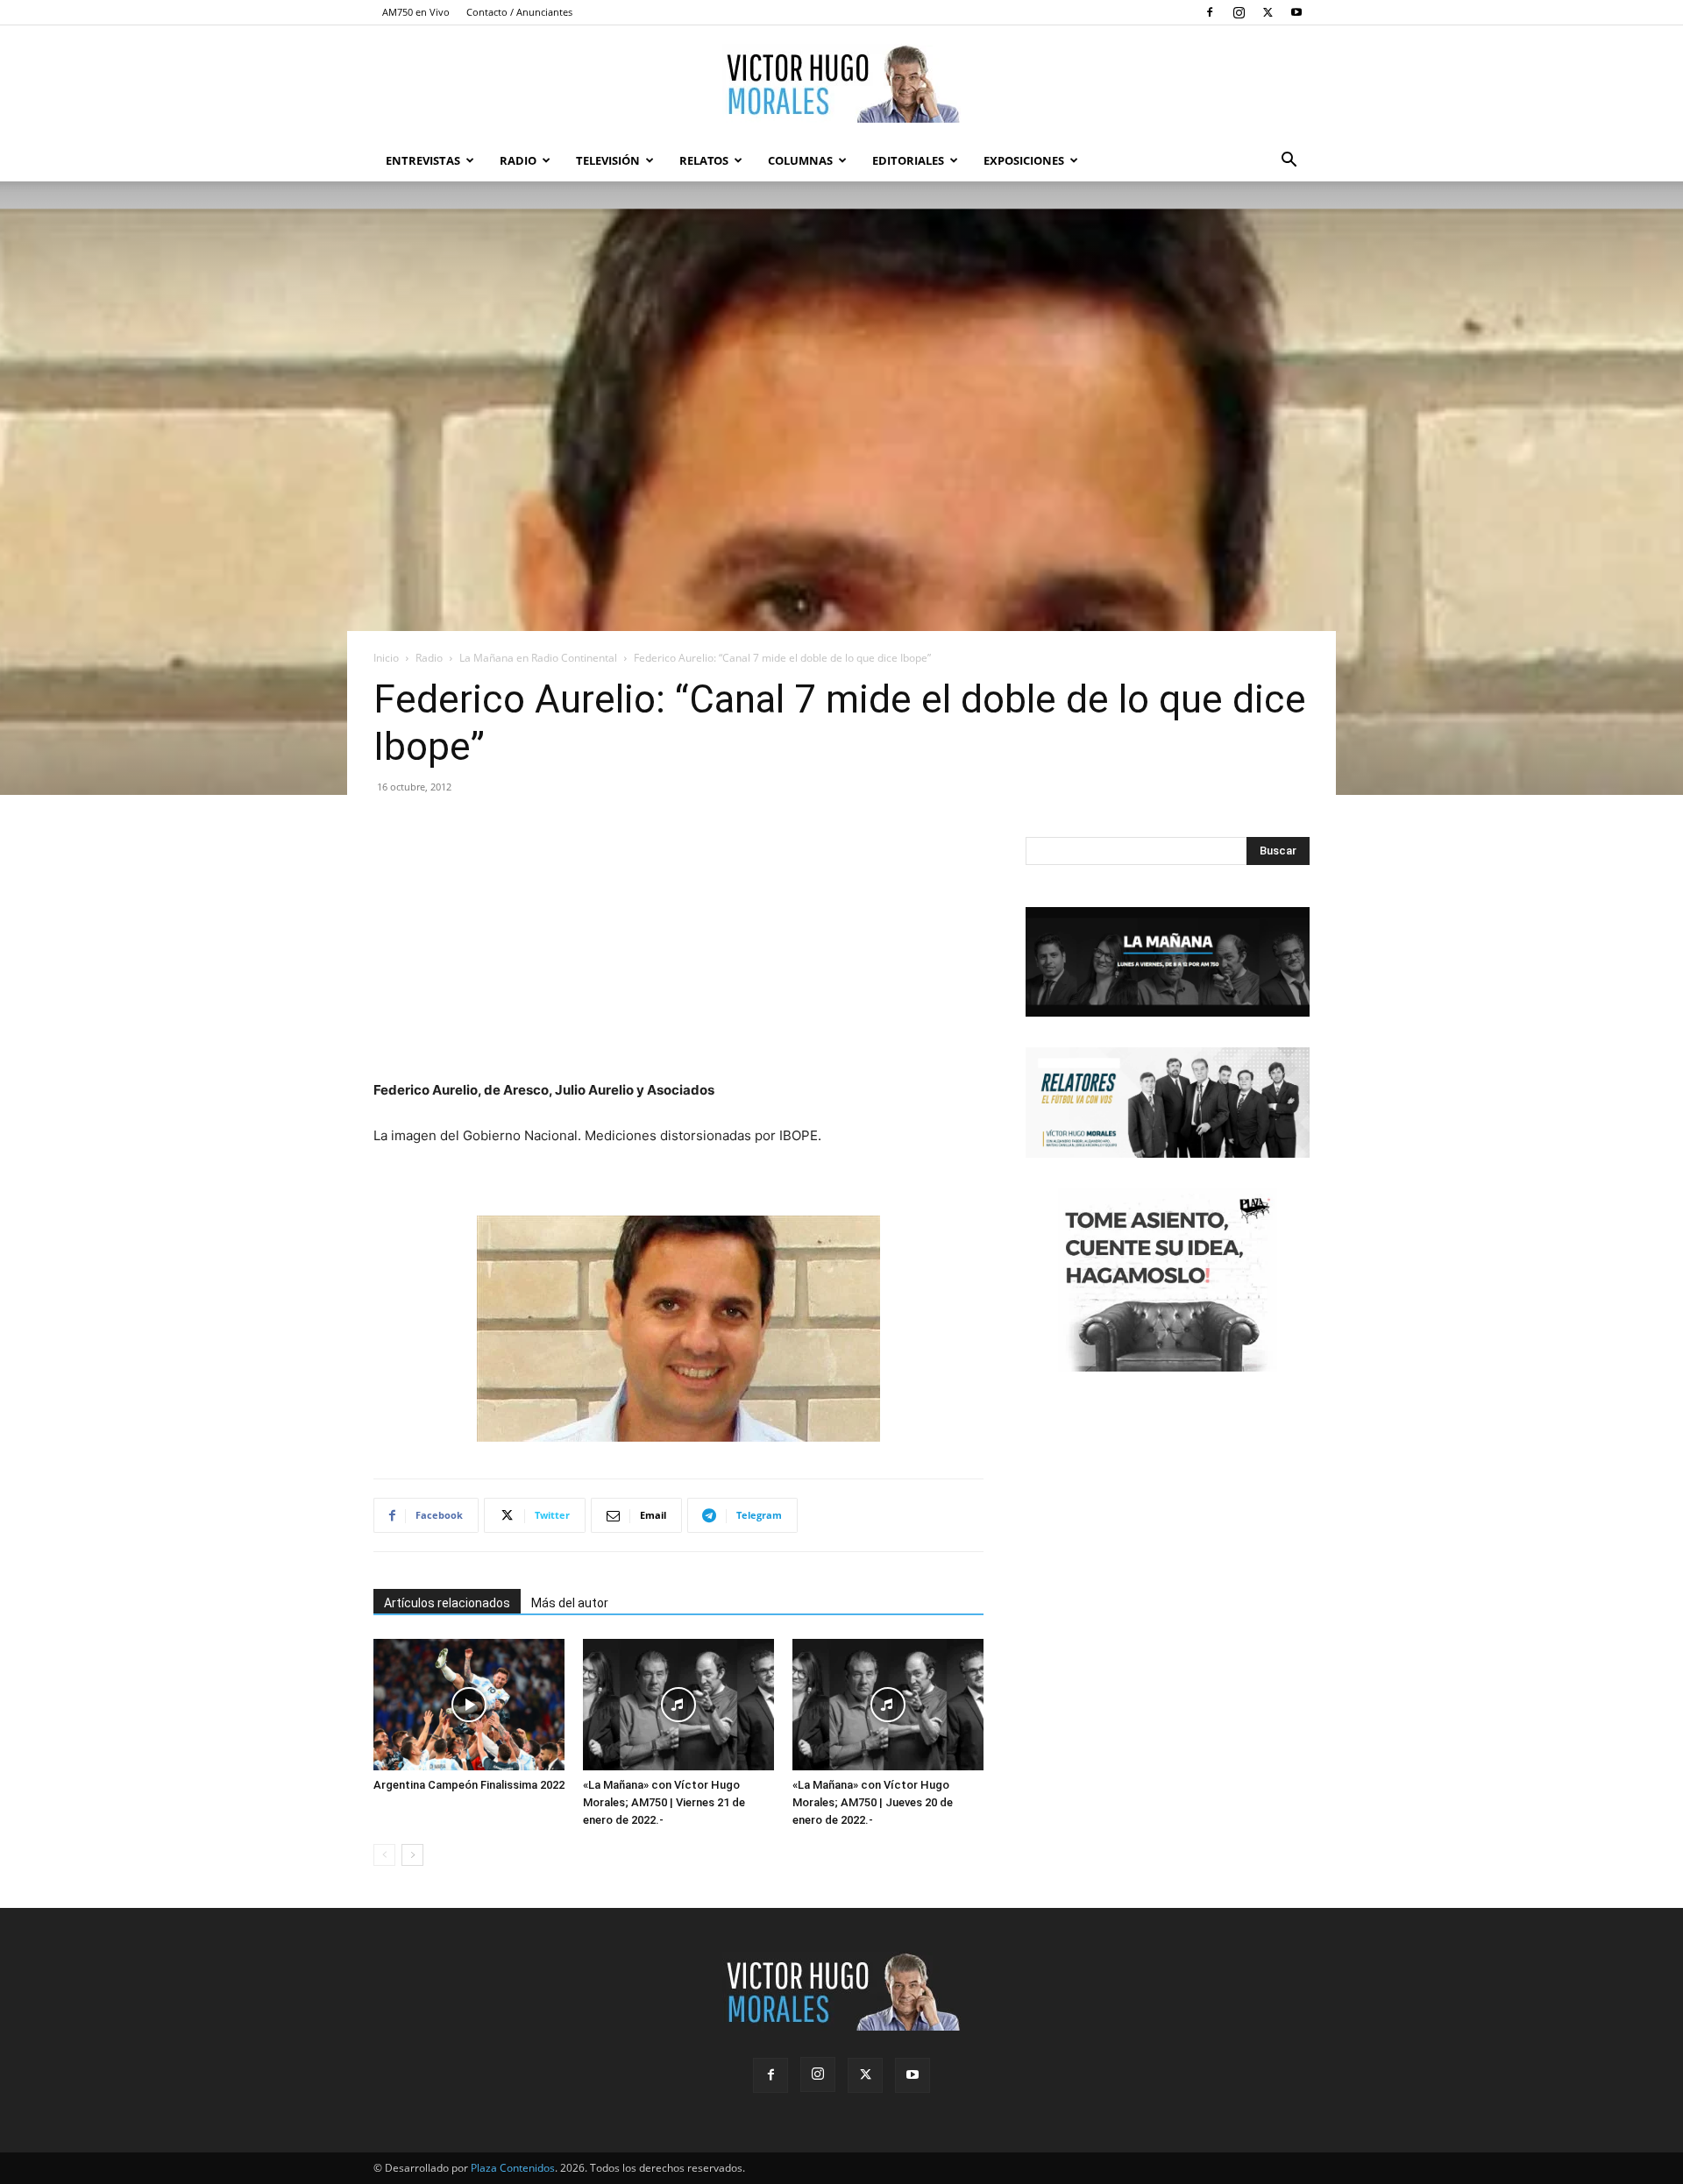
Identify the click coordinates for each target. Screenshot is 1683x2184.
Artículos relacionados (447, 1603)
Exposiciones (1024, 160)
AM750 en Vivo (416, 12)
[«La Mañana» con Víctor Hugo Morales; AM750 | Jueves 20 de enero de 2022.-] (888, 1705)
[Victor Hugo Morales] (841, 83)
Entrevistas (423, 160)
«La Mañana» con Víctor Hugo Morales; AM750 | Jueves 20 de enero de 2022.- (873, 1802)
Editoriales (908, 160)
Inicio (386, 658)
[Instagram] (1239, 12)
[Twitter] (1268, 12)
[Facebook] (1210, 12)
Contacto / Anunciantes (519, 12)
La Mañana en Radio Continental (538, 658)
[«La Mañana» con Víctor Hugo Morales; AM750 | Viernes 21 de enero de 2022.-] (678, 1705)
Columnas (800, 160)
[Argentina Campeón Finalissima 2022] (469, 1705)
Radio (518, 160)
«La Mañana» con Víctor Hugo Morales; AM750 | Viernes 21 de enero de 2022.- (664, 1802)
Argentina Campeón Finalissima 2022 (469, 1785)
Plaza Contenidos (513, 2168)
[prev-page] (384, 1855)
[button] (1289, 162)
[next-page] (412, 1855)
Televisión (608, 160)
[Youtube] (1296, 12)
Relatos (704, 160)
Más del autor (570, 1603)
